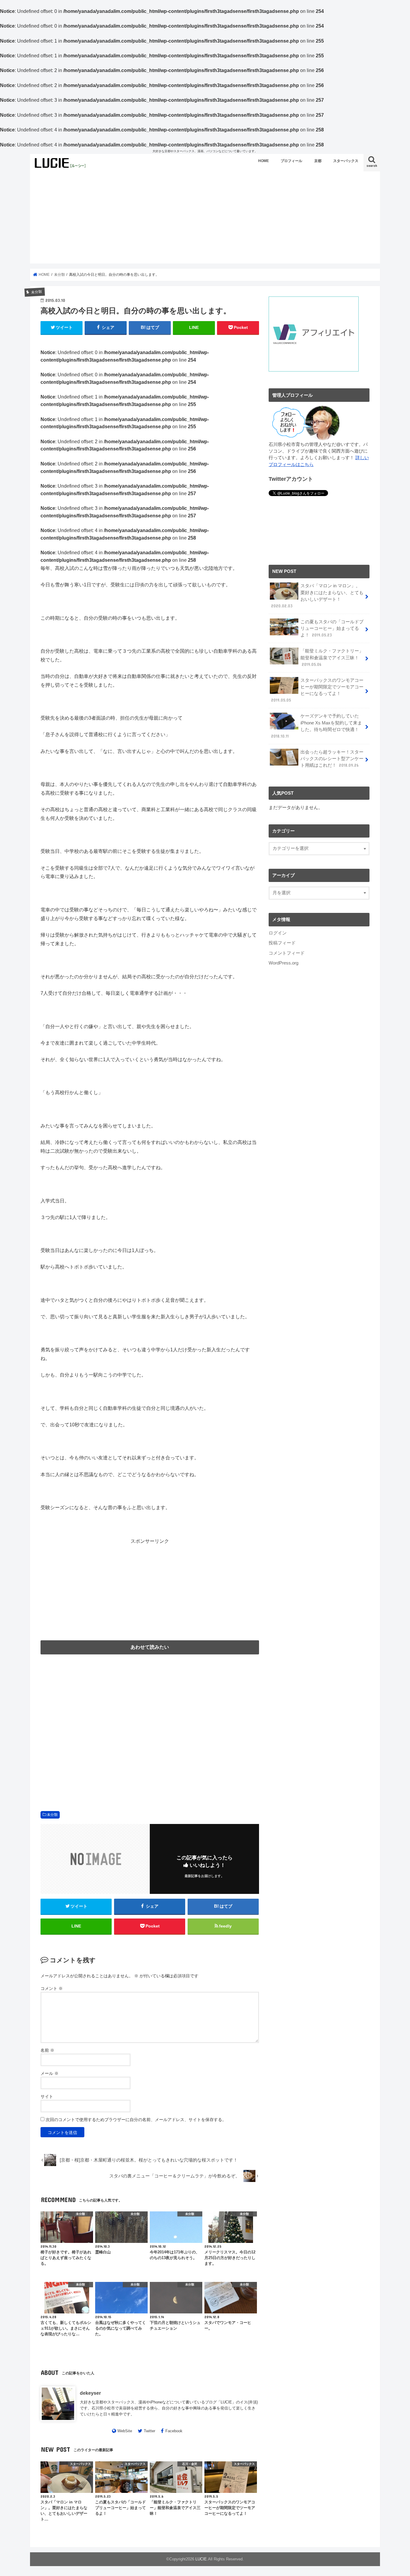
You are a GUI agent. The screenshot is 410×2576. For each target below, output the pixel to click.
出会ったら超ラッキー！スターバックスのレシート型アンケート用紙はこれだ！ (332, 759)
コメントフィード (287, 953)
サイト (47, 2096)
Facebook (174, 2431)
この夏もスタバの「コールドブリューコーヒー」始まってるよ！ (332, 628)
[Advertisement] (205, 218)
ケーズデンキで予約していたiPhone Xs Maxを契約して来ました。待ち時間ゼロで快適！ (317, 726)
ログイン (278, 933)
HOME (264, 161)
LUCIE (201, 2559)
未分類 (52, 1815)
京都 (318, 161)
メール (50, 2073)
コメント (52, 1988)
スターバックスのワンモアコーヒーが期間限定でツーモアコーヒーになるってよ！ (317, 690)
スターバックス (346, 161)
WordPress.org (283, 963)
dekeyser (90, 2393)
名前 (47, 2050)
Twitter (149, 2431)
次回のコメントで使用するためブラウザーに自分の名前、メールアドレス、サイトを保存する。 (136, 2120)
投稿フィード (282, 943)
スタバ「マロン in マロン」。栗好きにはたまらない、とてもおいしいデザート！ (317, 596)
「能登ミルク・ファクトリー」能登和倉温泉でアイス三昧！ (332, 658)
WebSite (125, 2431)
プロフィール (291, 161)
